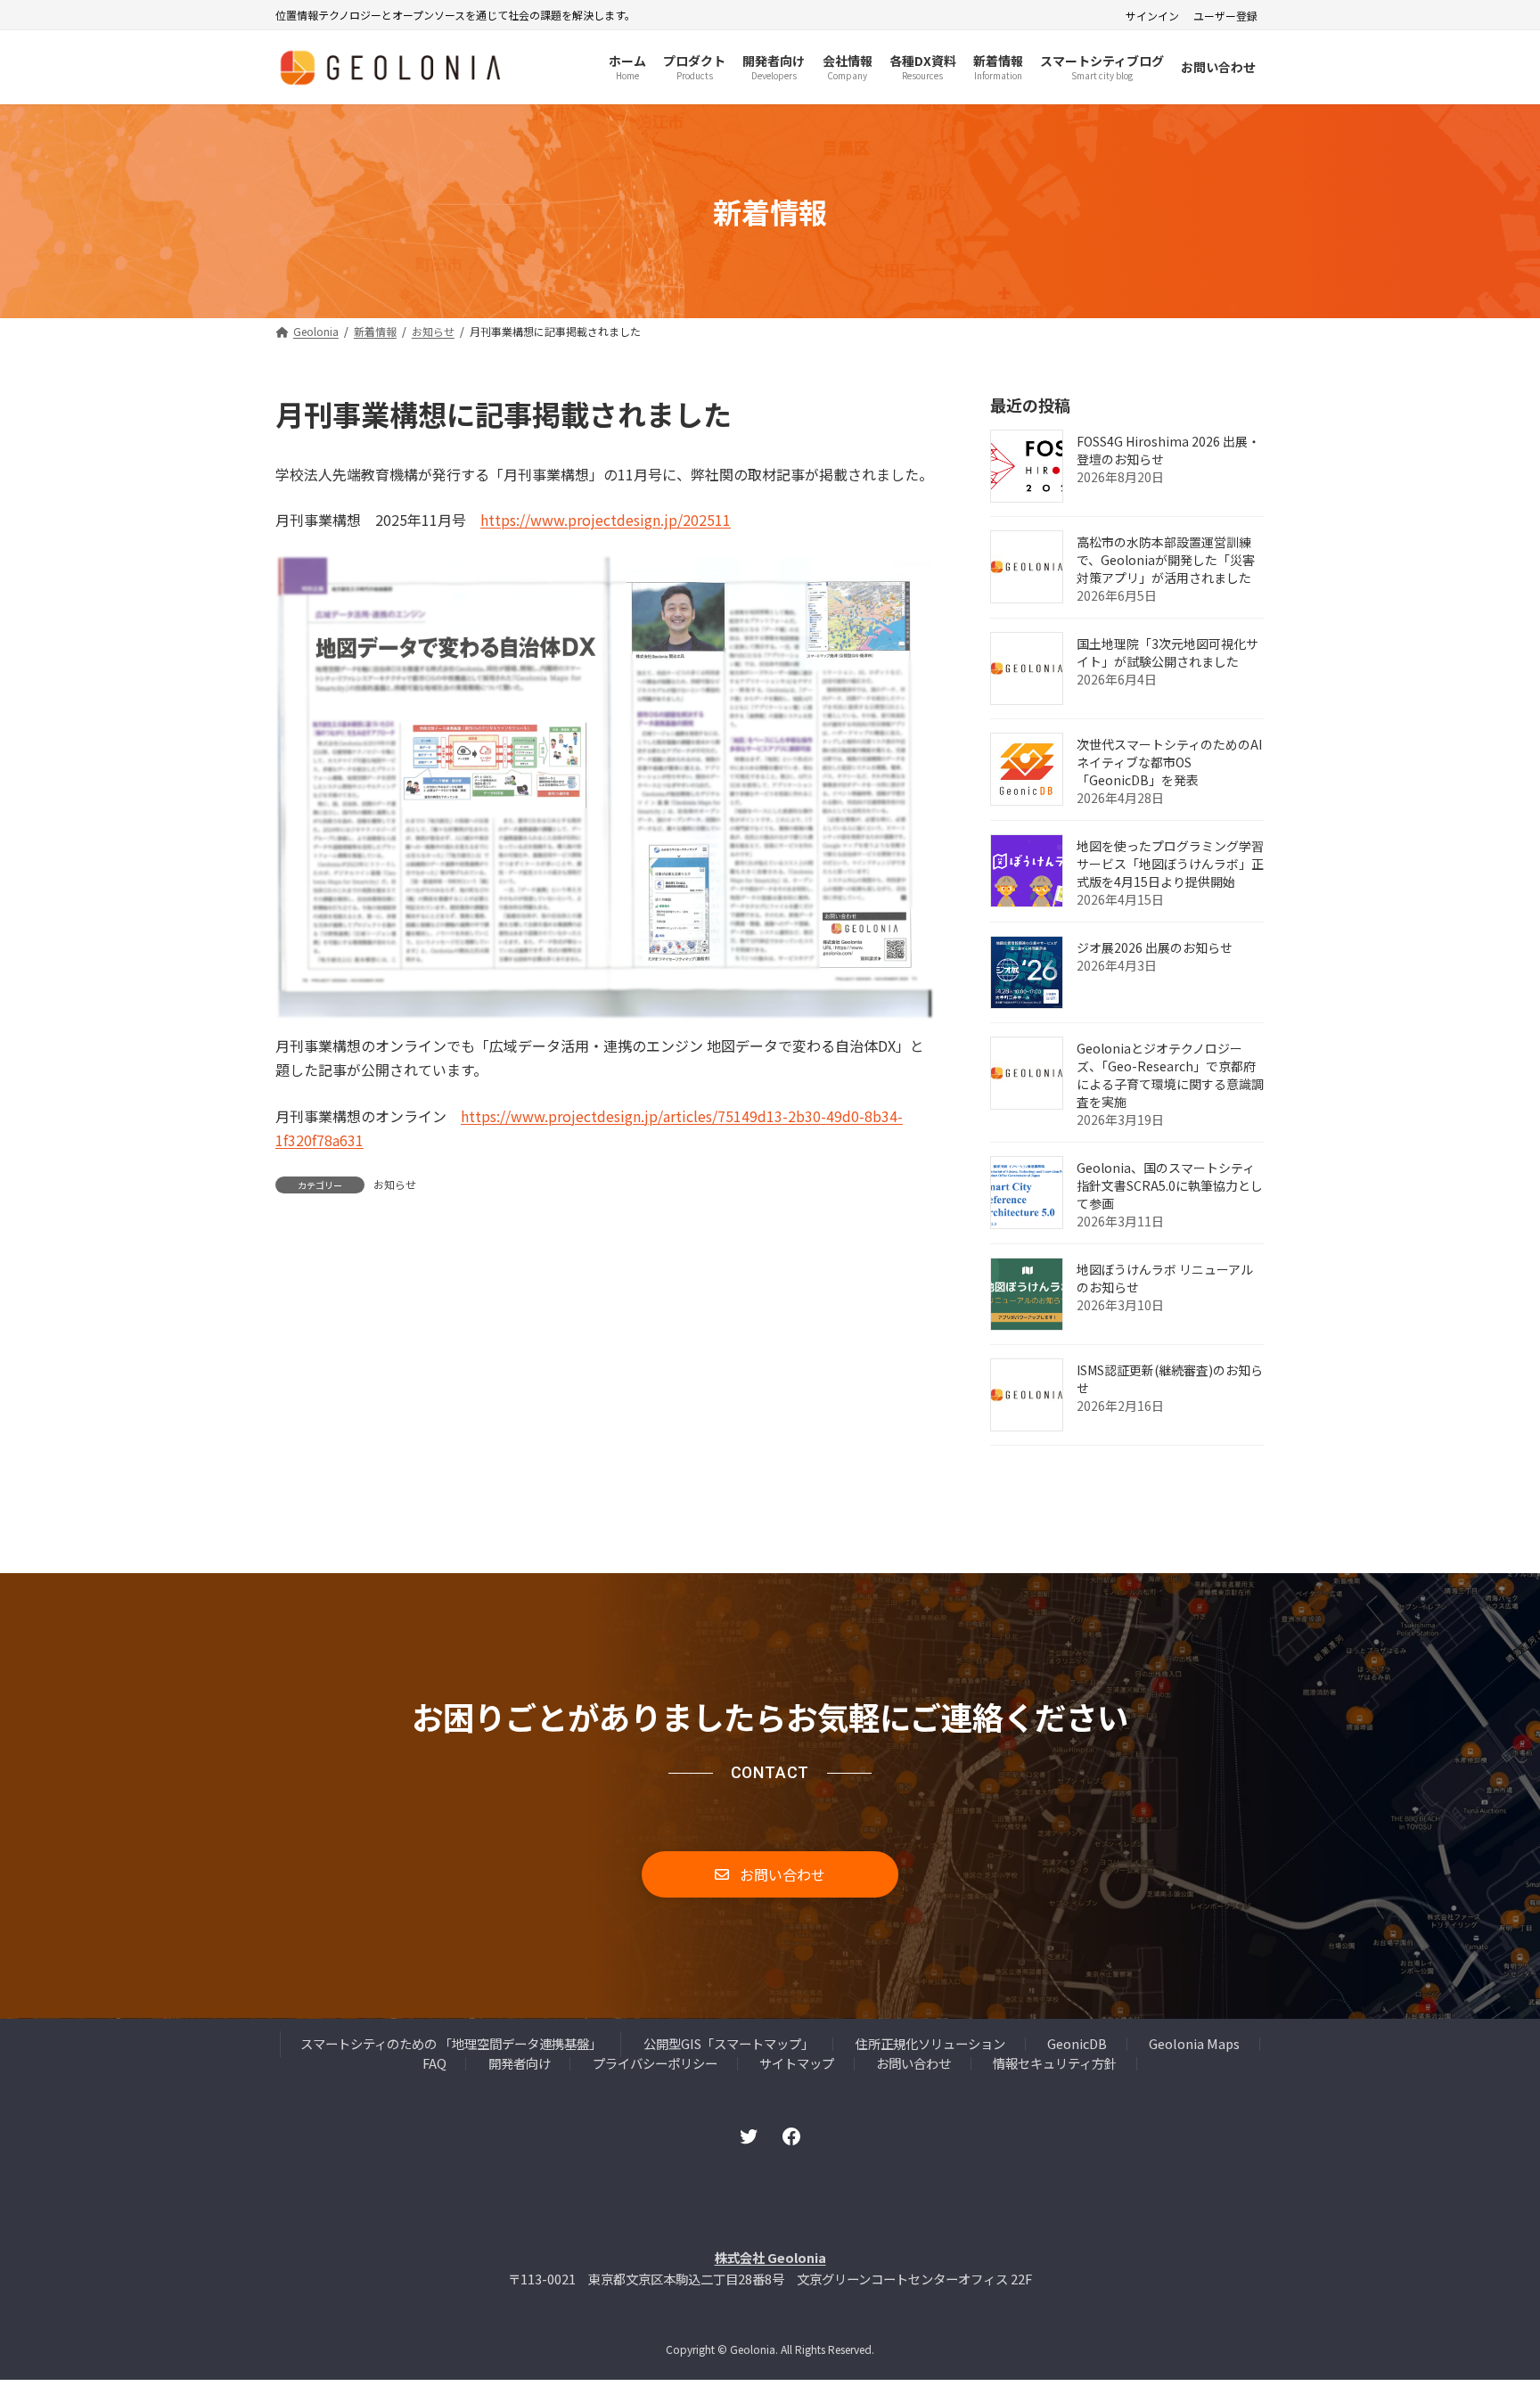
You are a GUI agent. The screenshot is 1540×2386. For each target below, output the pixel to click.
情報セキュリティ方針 (1055, 2063)
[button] (770, 1875)
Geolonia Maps (1194, 2044)
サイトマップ (797, 2063)
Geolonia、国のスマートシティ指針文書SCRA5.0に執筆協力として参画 (1170, 1186)
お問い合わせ (913, 2063)
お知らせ (395, 1184)
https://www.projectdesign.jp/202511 (606, 520)
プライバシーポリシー (655, 2063)
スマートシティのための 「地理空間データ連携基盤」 (451, 2044)
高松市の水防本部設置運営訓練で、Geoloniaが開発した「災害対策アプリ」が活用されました (1166, 561)
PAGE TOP (1490, 2298)
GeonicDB (1077, 2044)
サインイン (1152, 16)
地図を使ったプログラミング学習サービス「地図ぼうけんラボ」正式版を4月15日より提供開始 (1170, 865)
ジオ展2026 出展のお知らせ (1155, 948)
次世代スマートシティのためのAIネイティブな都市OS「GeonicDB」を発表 (1169, 763)
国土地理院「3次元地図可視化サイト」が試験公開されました (1167, 653)
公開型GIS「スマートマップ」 (729, 2044)
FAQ (434, 2063)
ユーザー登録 (1225, 16)
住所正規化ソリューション (930, 2044)
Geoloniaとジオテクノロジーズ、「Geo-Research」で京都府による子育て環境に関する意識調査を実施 (1170, 1076)
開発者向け (520, 2063)
